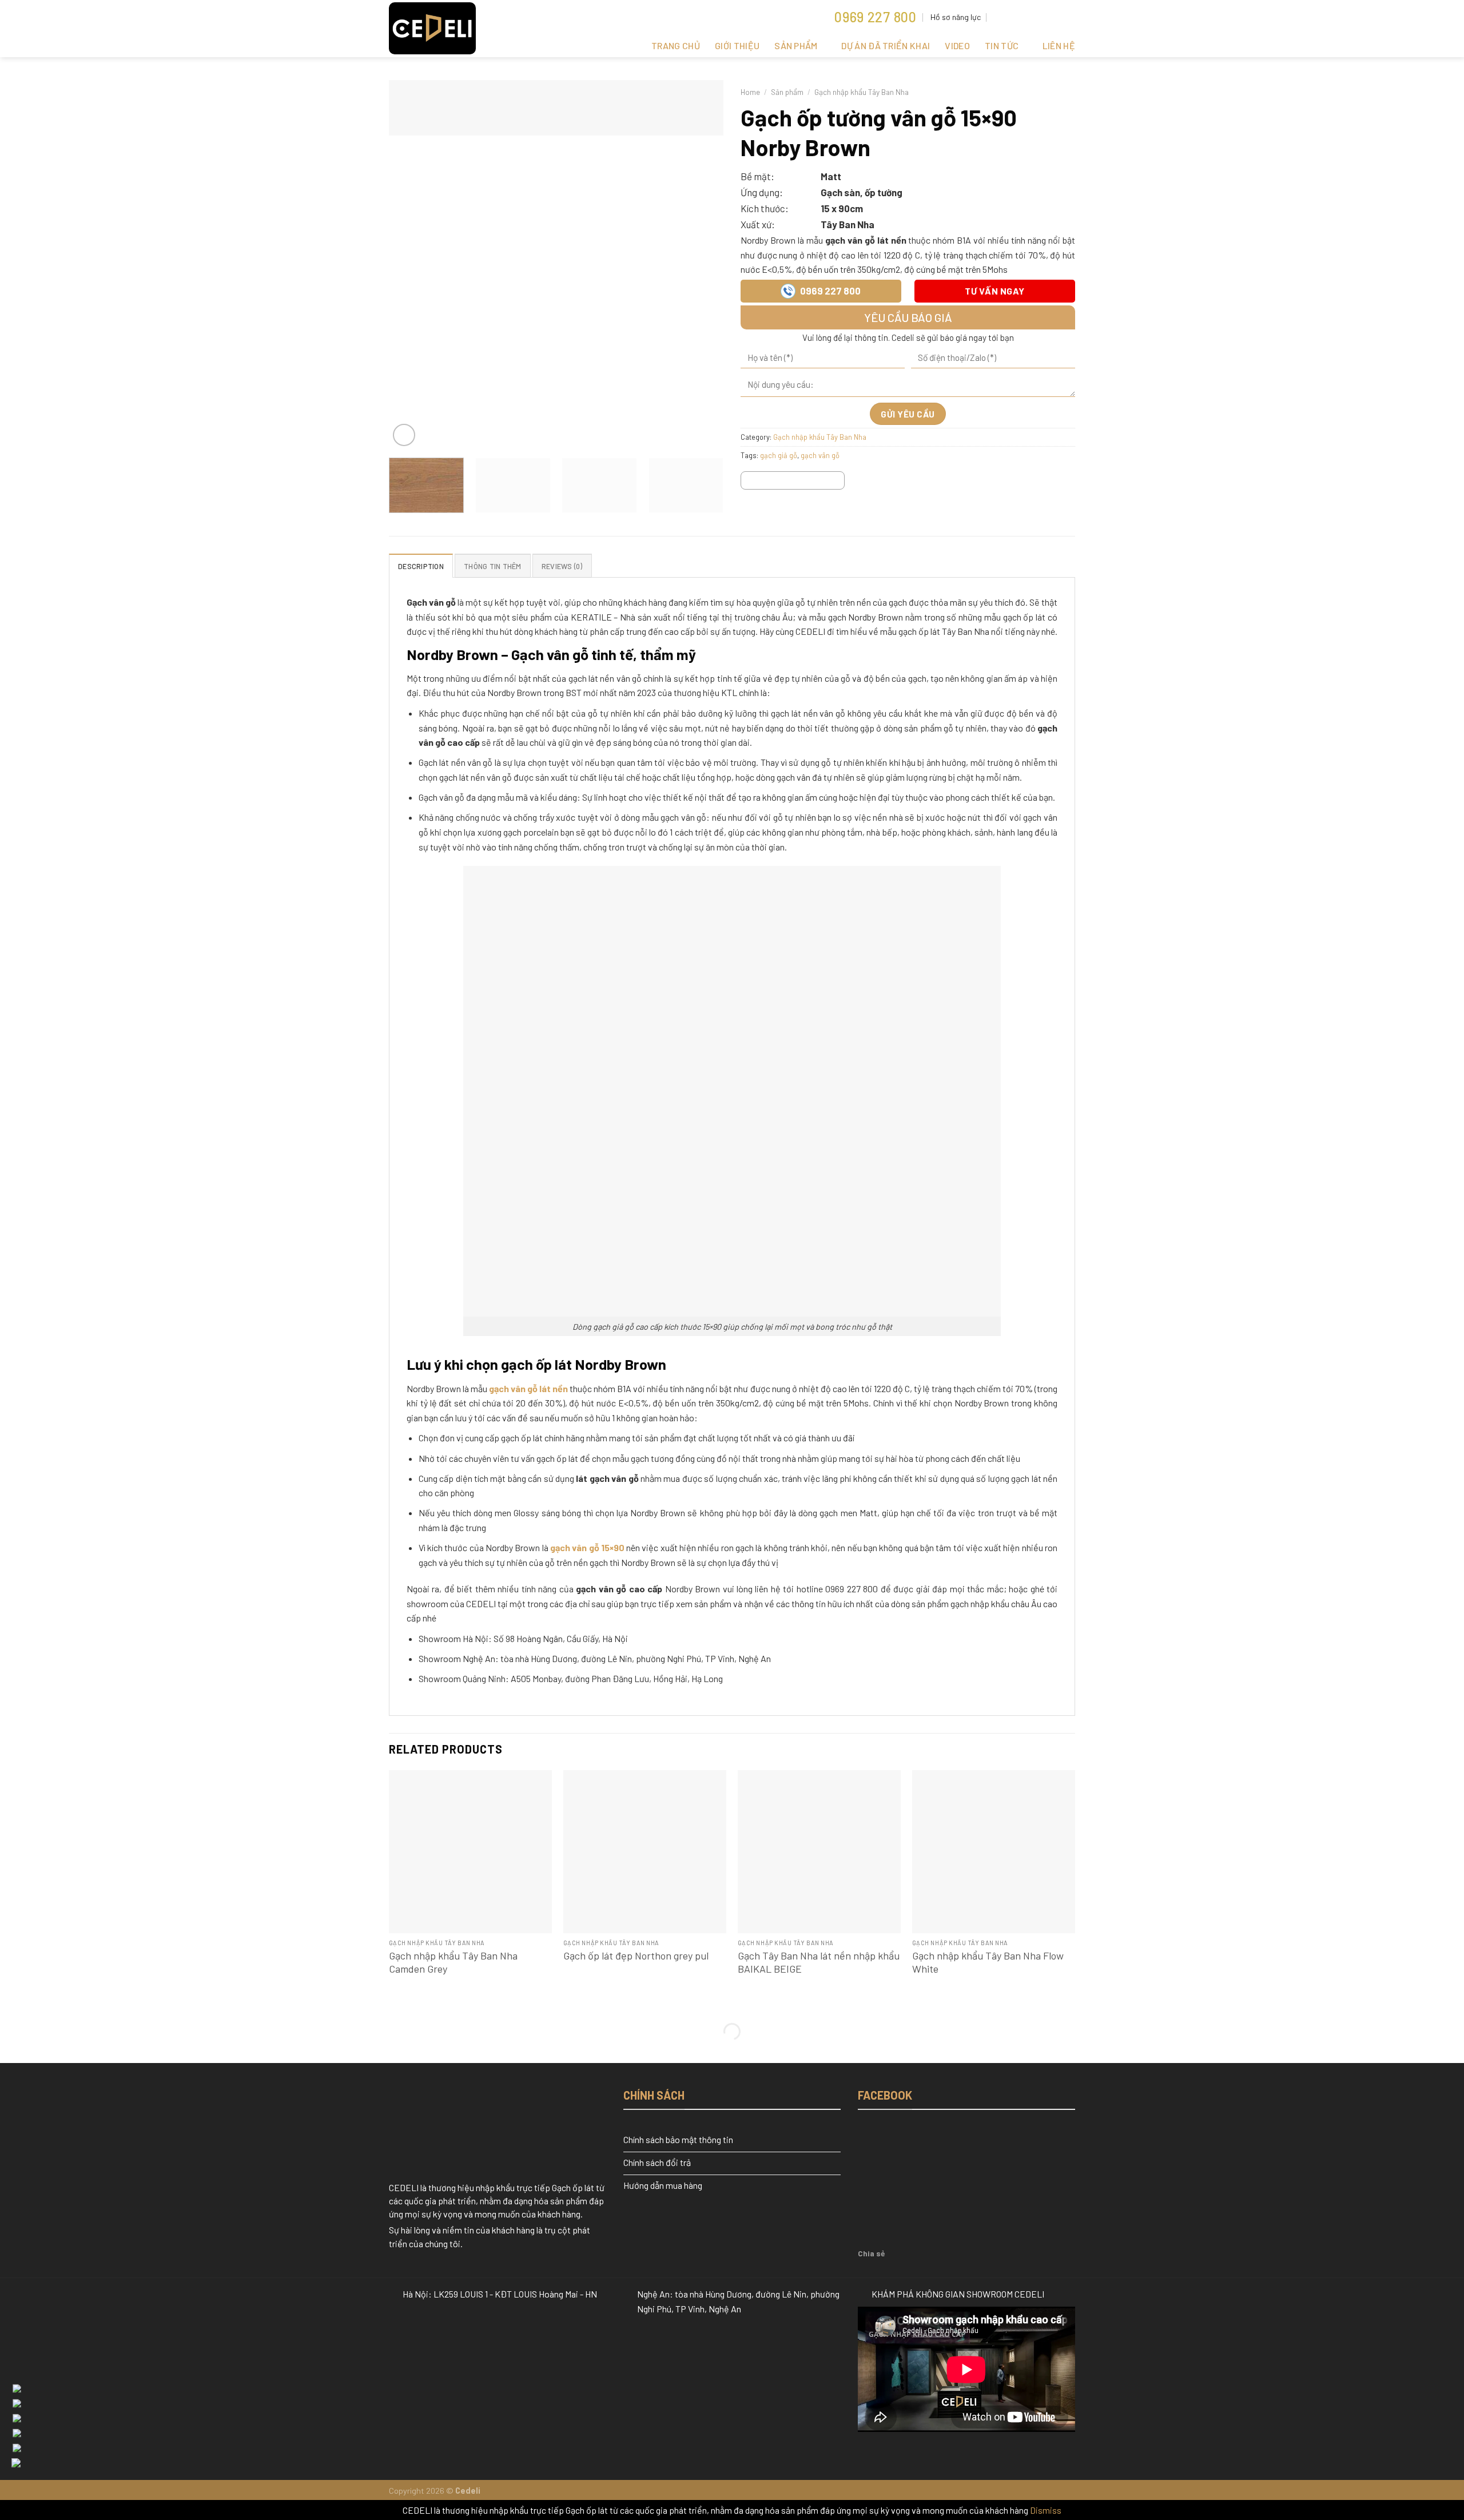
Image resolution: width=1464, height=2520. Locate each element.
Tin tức (1002, 45)
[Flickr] (1069, 17)
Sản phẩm (796, 45)
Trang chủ (676, 45)
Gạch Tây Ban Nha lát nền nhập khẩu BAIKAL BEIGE (819, 1962)
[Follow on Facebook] (1015, 17)
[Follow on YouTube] (1059, 17)
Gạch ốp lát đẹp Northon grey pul (636, 1955)
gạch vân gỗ (820, 455)
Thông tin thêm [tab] (493, 566)
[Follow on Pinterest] (1037, 17)
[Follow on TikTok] (1026, 17)
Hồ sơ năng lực (956, 17)
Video (957, 45)
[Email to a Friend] (793, 482)
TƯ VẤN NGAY (994, 291)
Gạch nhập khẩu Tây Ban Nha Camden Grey (453, 1962)
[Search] (998, 17)
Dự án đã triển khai (886, 45)
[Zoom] (404, 435)
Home (750, 92)
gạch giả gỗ (779, 455)
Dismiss (1046, 2510)
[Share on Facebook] (751, 482)
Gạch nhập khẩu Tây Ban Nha (862, 92)
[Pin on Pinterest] (813, 482)
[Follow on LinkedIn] (1048, 17)
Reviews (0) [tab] (562, 566)
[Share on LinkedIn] (834, 482)
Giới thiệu (737, 45)
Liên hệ (1059, 45)
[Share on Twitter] (772, 482)
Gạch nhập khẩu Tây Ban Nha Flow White (988, 1962)
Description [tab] (421, 566)
